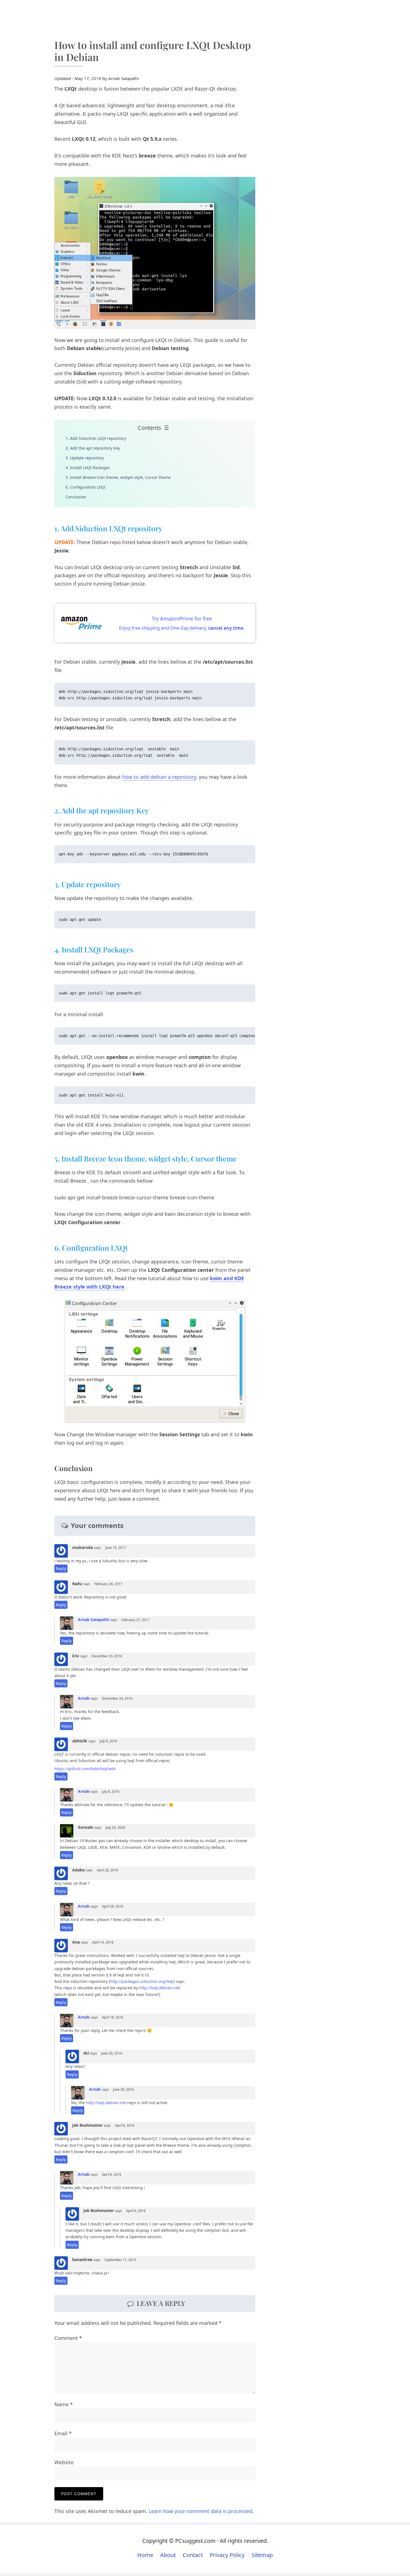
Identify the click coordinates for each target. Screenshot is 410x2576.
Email (63, 2433)
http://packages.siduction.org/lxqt (142, 1981)
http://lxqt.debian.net (159, 1988)
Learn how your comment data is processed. (201, 2511)
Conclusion (76, 497)
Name (64, 2404)
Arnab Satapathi (93, 1620)
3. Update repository (85, 458)
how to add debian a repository (159, 777)
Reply (61, 1569)
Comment (68, 2338)
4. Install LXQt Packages (88, 468)
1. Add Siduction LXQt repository (96, 438)
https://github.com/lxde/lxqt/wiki (85, 1769)
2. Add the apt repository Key (93, 448)
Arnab (84, 1698)
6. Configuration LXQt (85, 487)
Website (64, 2462)
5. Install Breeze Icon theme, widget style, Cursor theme (118, 477)
